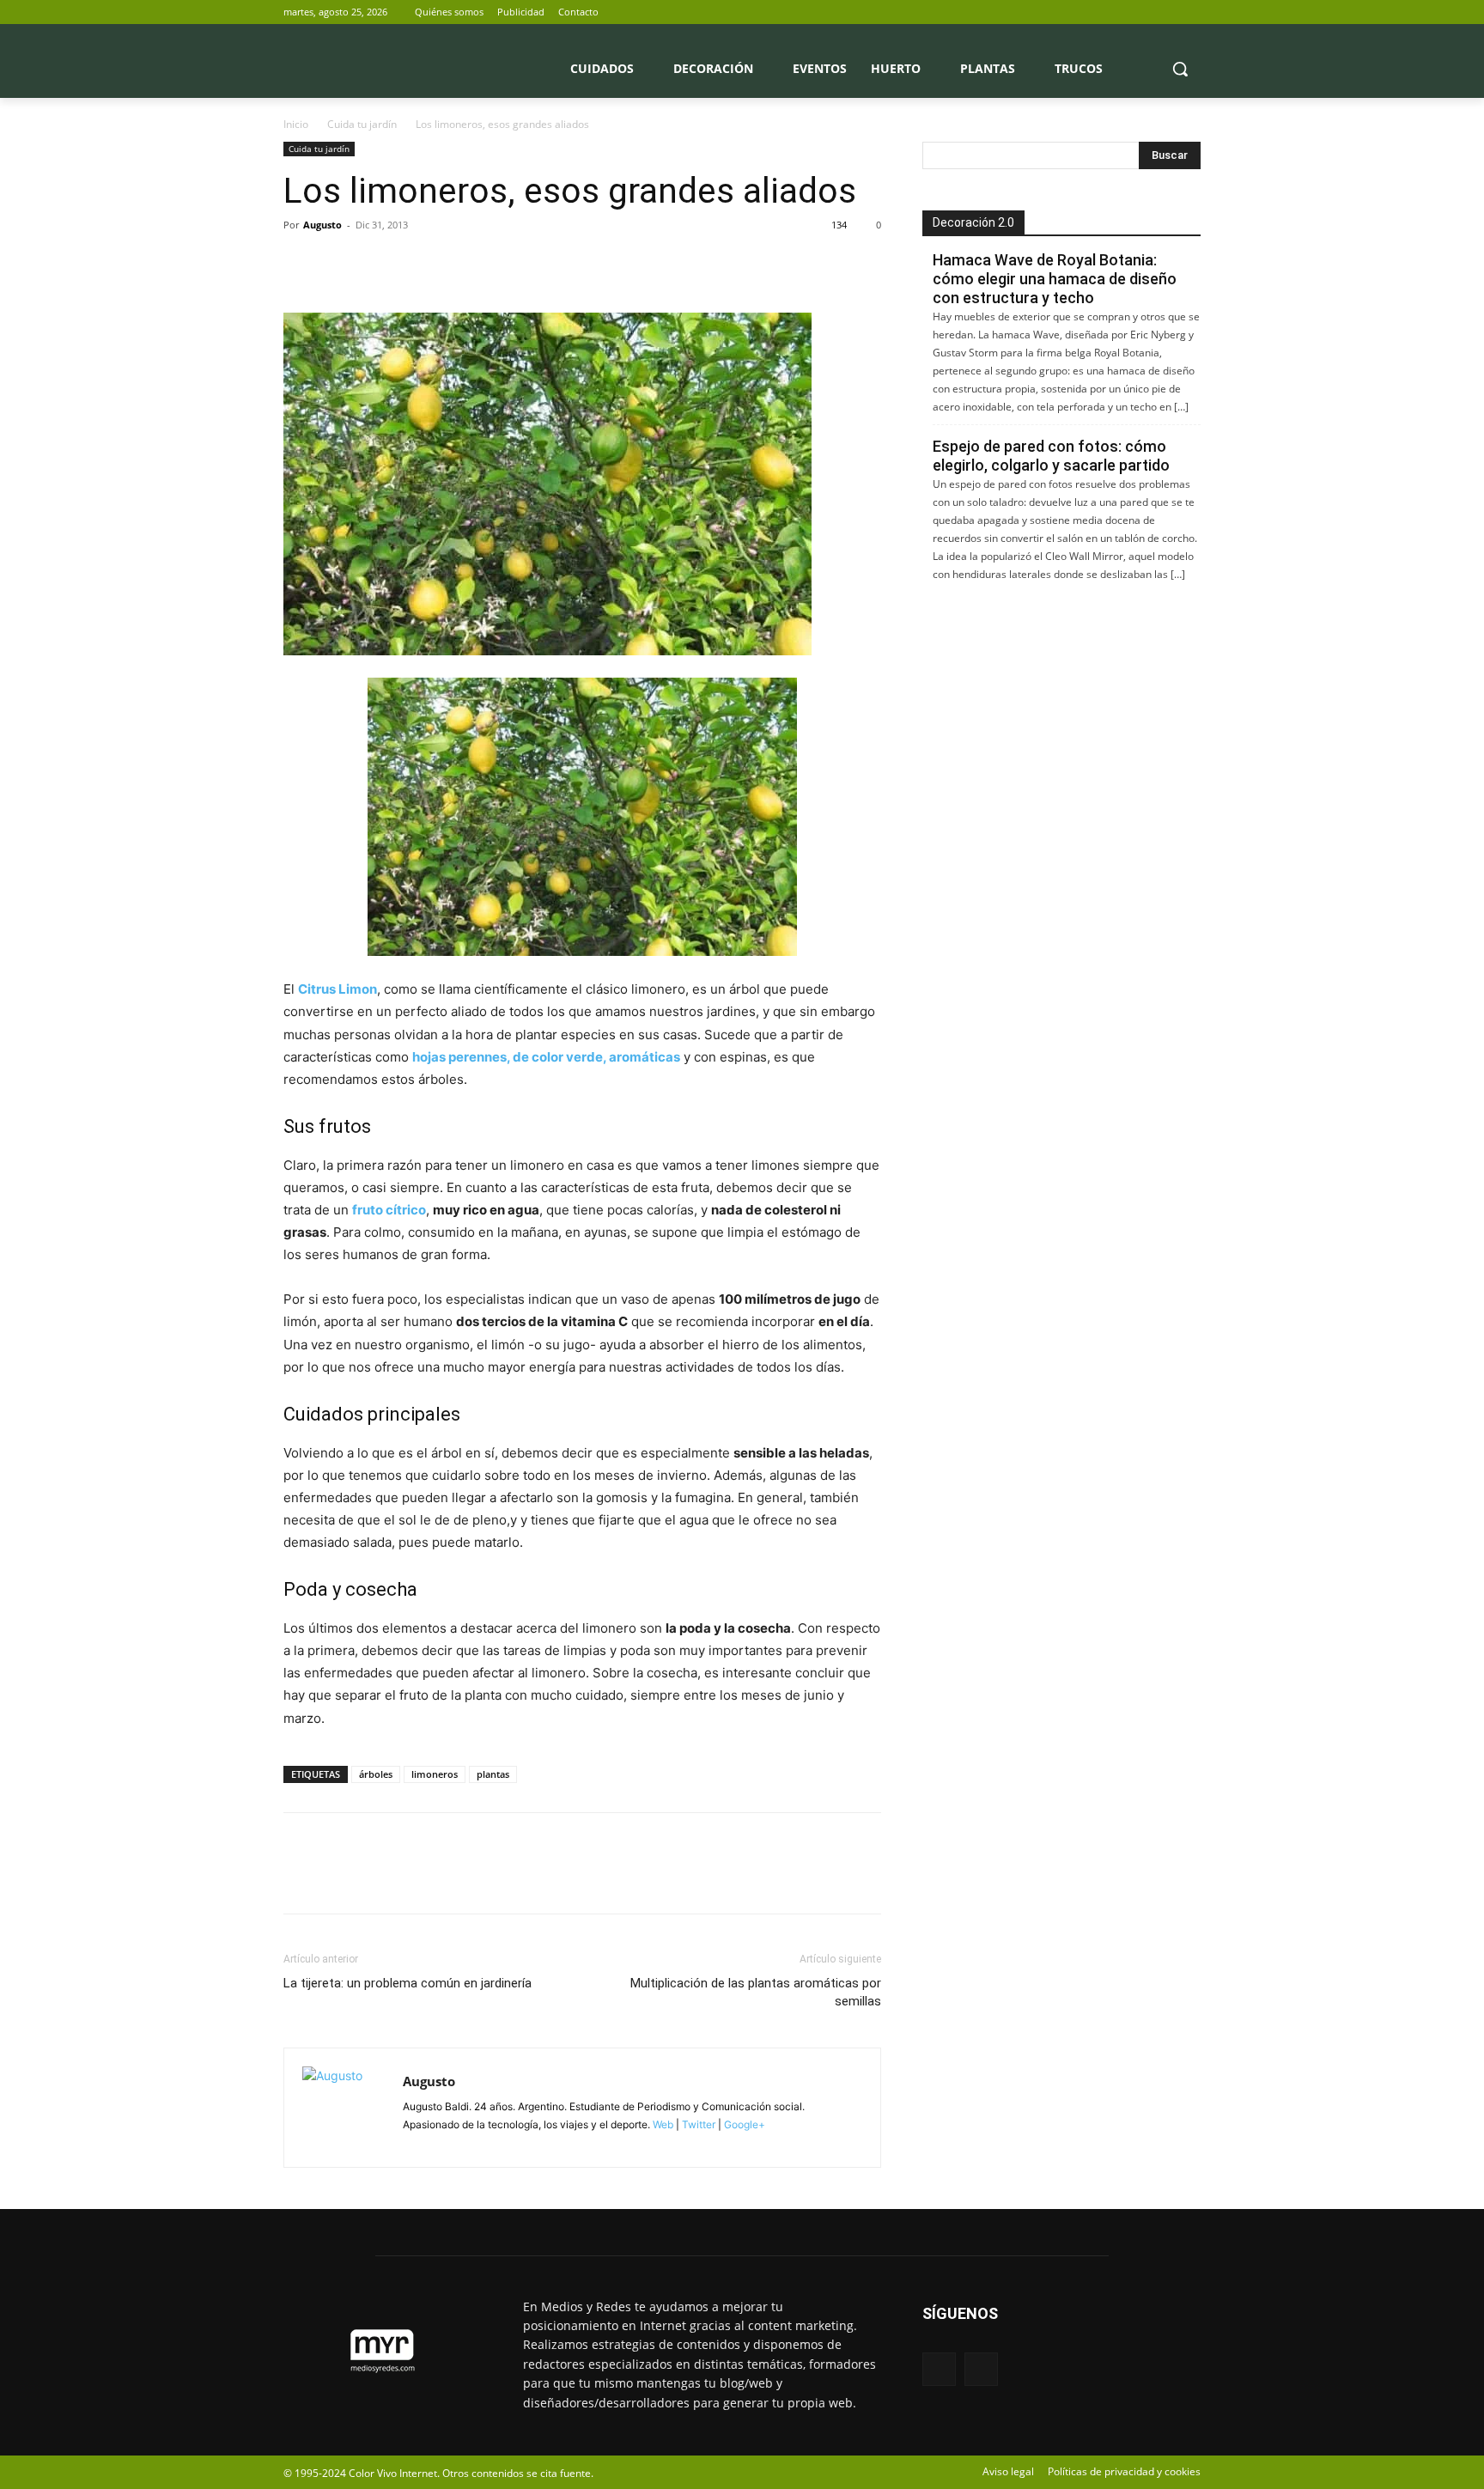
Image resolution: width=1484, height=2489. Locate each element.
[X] (1191, 12)
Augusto (322, 225)
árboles (376, 1774)
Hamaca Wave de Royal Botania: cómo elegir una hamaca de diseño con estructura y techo (1055, 279)
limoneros (435, 1774)
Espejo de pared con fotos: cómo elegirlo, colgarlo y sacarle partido (1051, 456)
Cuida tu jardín (362, 124)
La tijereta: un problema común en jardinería (407, 1983)
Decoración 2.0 (973, 222)
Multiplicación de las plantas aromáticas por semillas (756, 1992)
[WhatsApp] (419, 264)
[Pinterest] (380, 264)
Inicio (296, 124)
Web (663, 2124)
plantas (493, 1774)
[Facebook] (1167, 12)
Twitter (699, 2124)
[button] (1180, 69)
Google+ (743, 2124)
